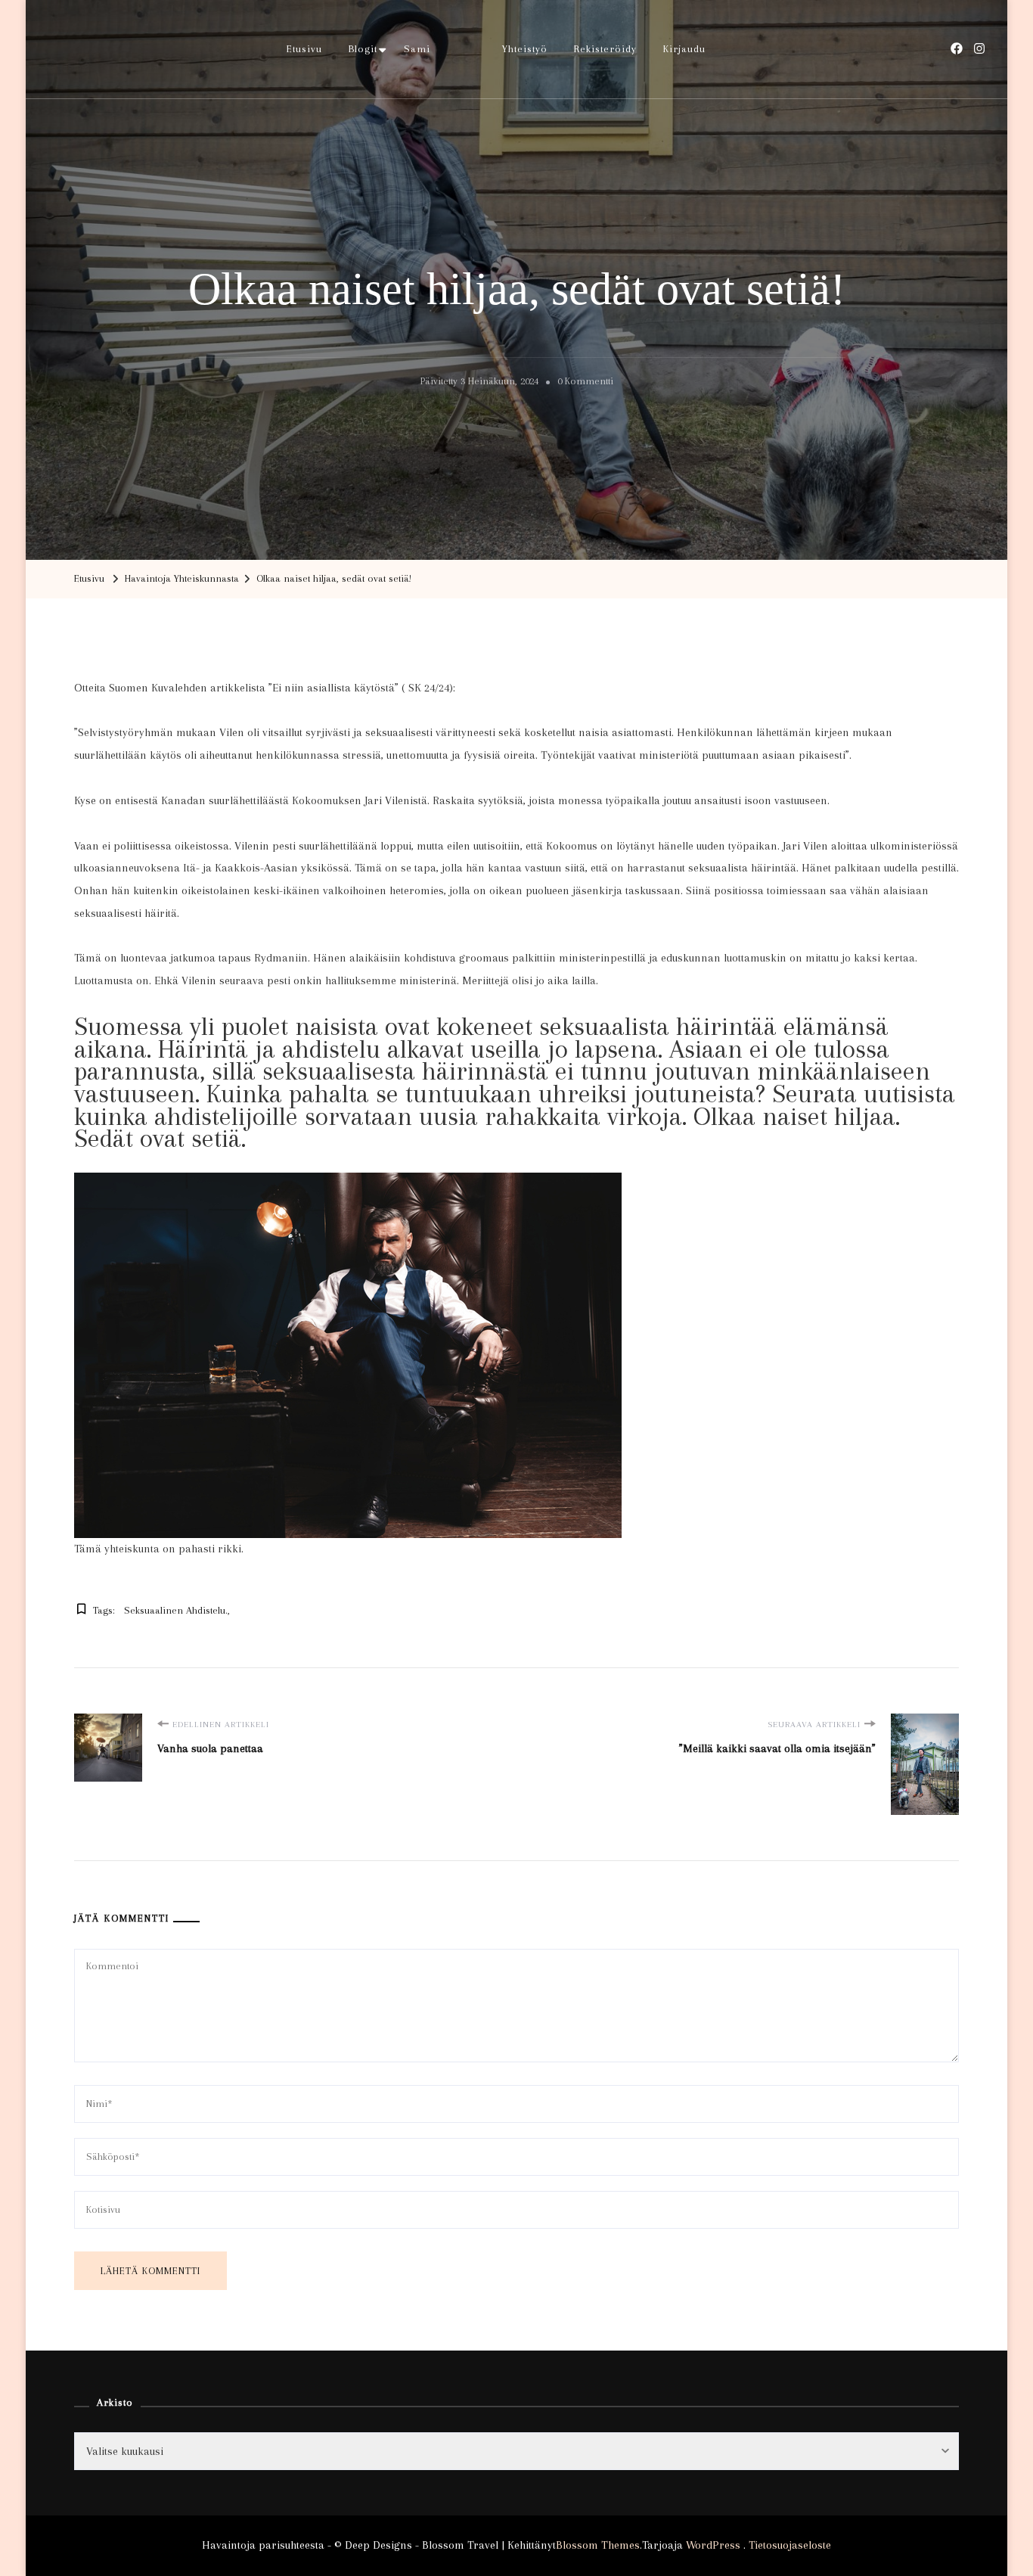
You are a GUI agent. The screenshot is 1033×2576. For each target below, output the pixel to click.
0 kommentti (585, 384)
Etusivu (304, 49)
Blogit (363, 49)
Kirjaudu (684, 49)
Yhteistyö (525, 49)
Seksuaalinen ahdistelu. (176, 1610)
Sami (417, 49)
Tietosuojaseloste (790, 2545)
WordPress (713, 2545)
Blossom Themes (598, 2545)
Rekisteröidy (605, 49)
